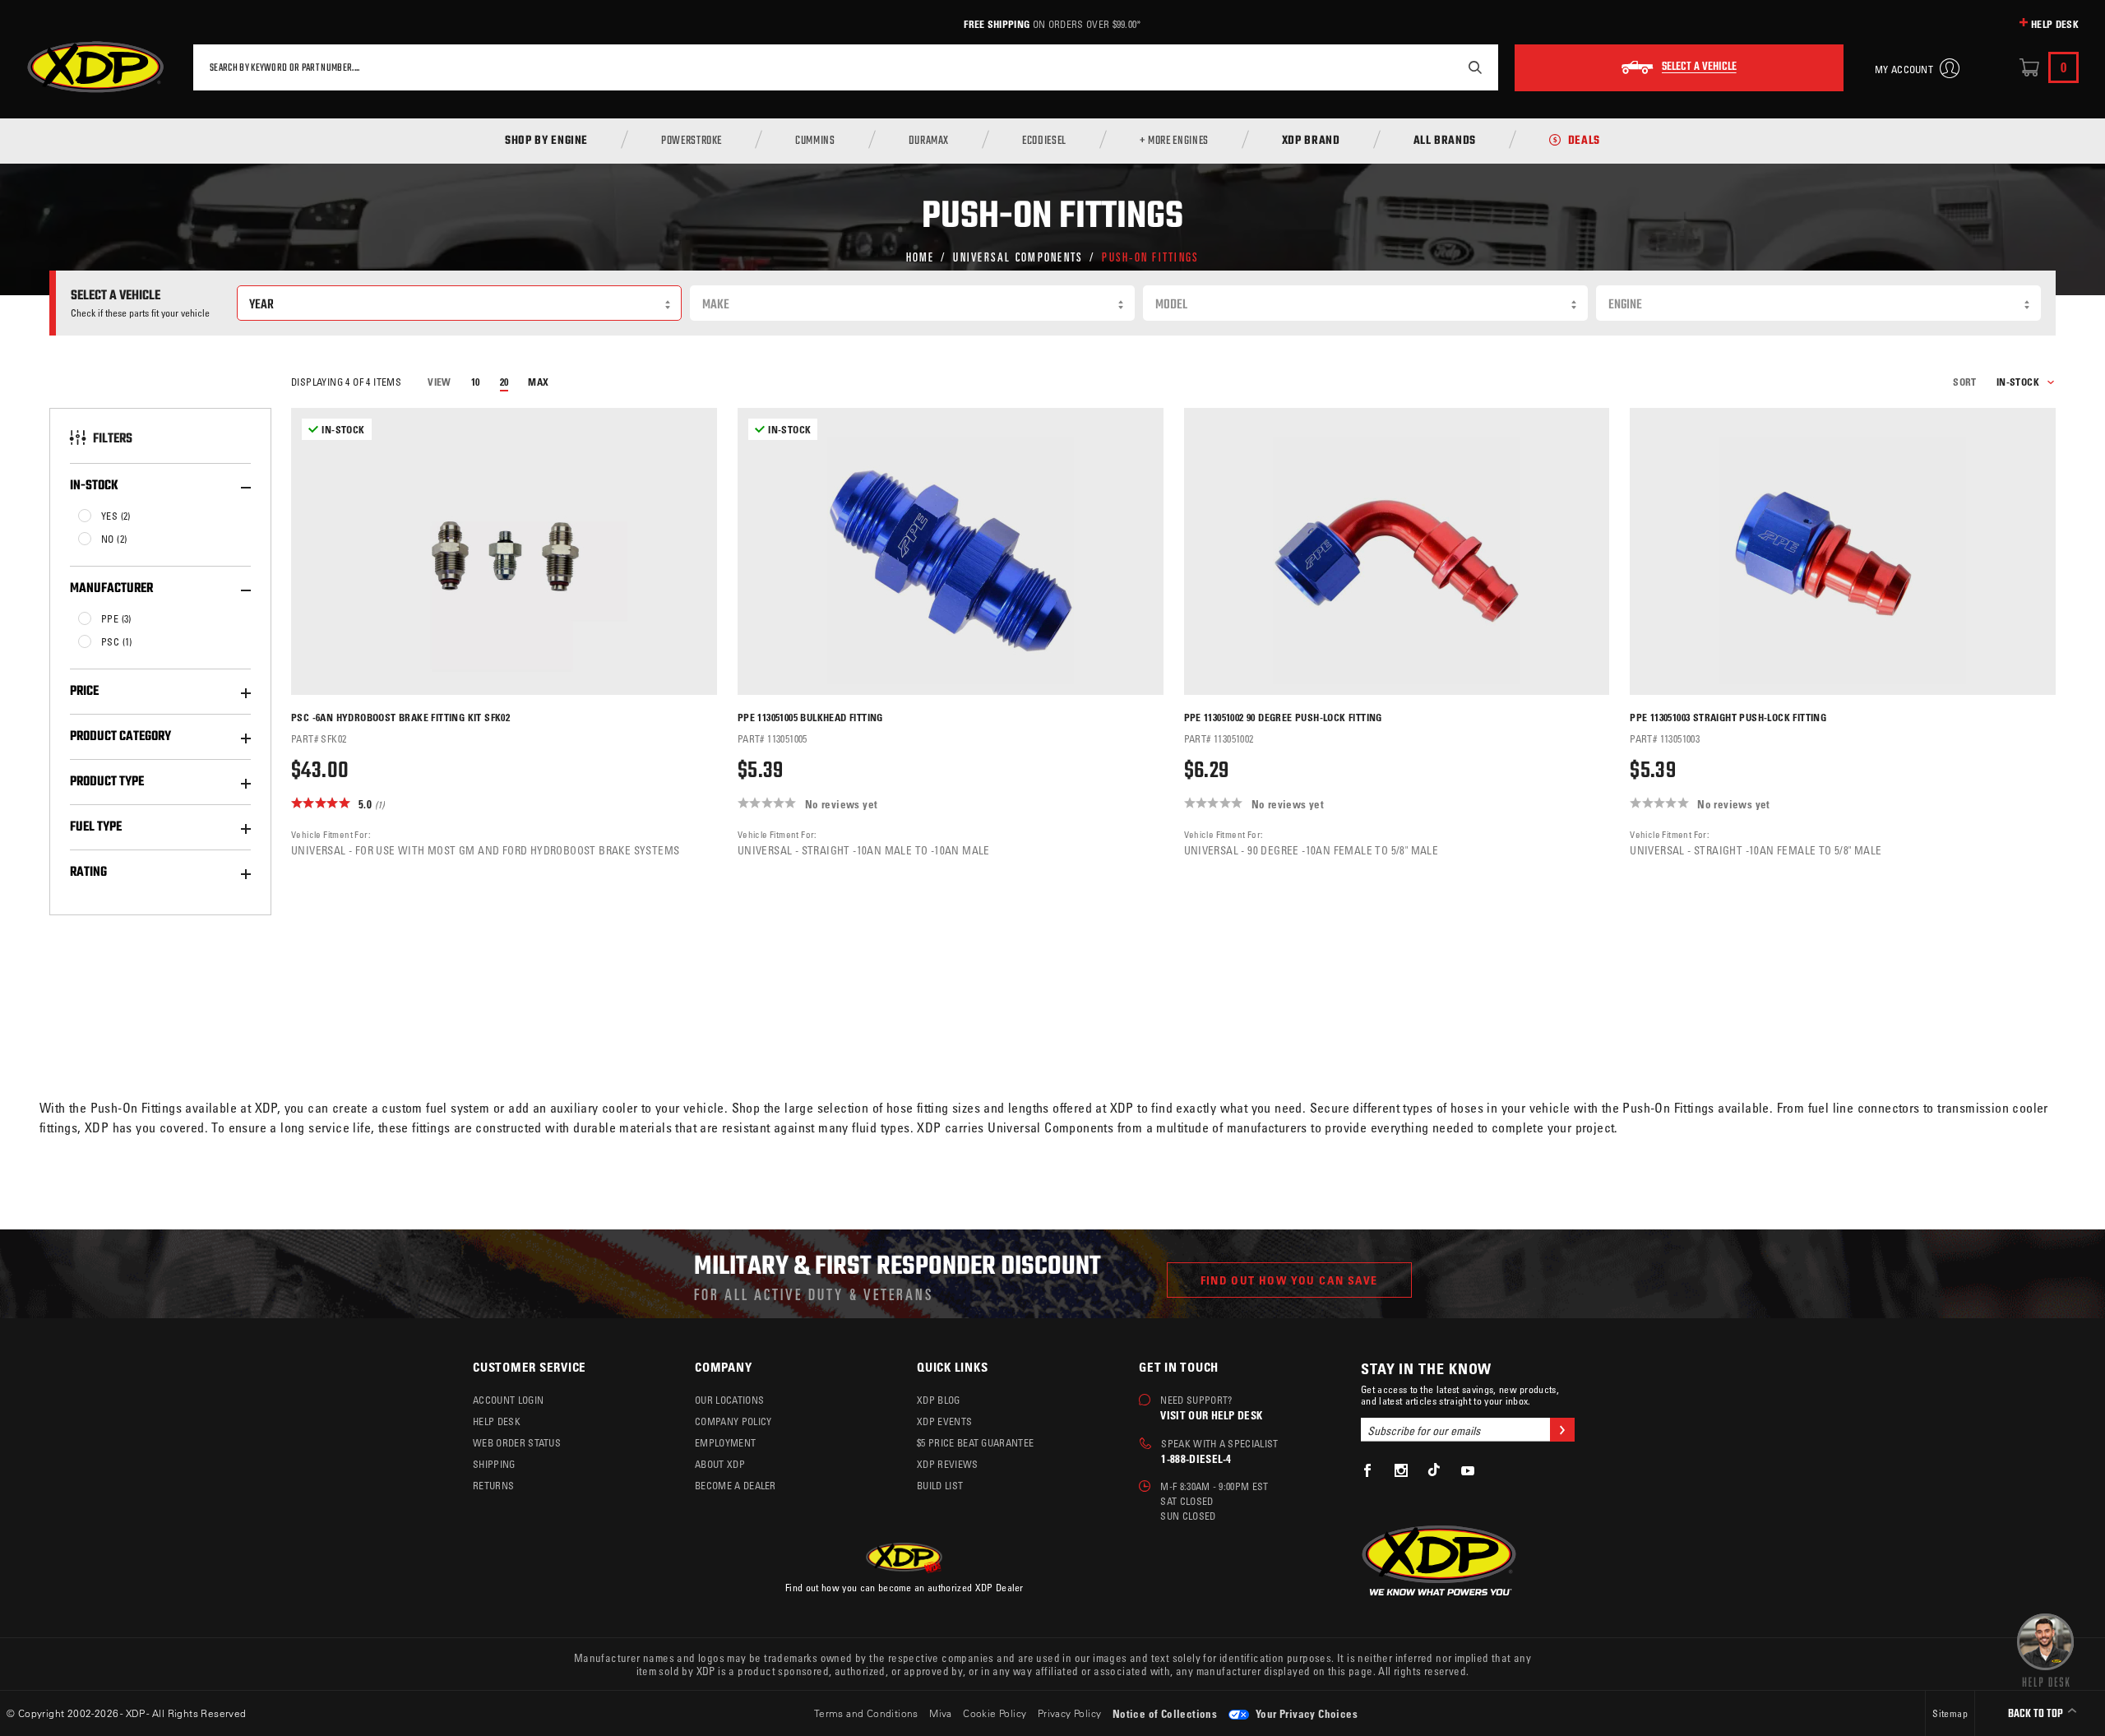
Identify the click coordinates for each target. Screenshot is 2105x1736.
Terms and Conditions (866, 1713)
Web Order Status (517, 1442)
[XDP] (95, 67)
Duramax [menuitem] (929, 141)
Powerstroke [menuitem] (692, 141)
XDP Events (944, 1421)
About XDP (720, 1464)
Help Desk (2055, 24)
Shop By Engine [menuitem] (546, 141)
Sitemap (1950, 1713)
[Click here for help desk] (2045, 1649)
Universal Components (1018, 256)
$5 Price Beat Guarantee (975, 1442)
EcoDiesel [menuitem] (1044, 141)
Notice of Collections (1165, 1713)
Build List (940, 1485)
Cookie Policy (995, 1713)
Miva (941, 1713)
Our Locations (729, 1400)
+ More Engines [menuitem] (1174, 141)
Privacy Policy (1070, 1713)
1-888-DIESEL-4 (1196, 1458)
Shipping (494, 1464)
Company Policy (733, 1421)
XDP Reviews (948, 1464)
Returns (493, 1485)
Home (921, 256)
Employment (725, 1442)
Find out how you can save (1289, 1280)
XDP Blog (939, 1400)
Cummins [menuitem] (815, 141)
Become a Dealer (736, 1485)
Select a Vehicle (1699, 67)
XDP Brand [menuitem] (1311, 141)
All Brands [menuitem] (1445, 141)
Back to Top (2037, 1714)
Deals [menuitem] (1584, 141)
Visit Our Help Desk (1211, 1415)
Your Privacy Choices (1305, 1713)
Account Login (508, 1400)
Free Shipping (997, 24)
